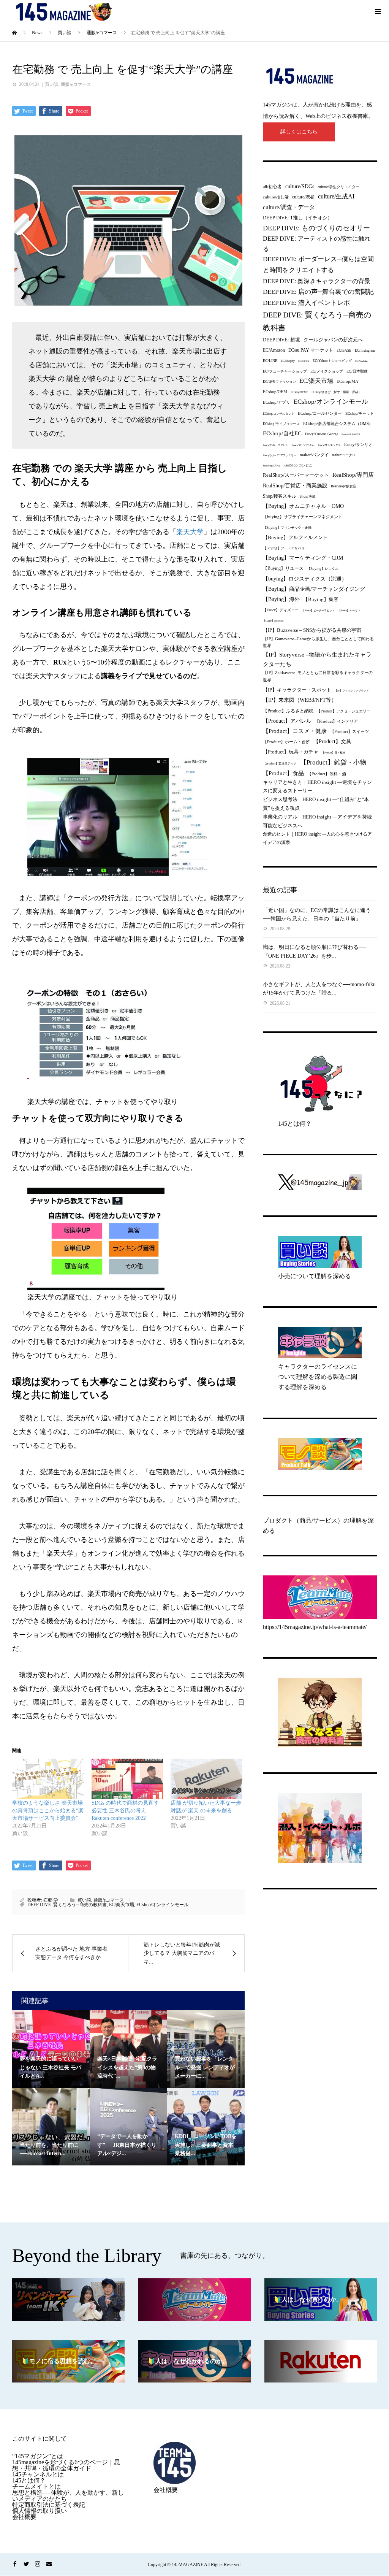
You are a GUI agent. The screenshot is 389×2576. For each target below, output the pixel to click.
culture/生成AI (336, 196)
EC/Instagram (365, 351)
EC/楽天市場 (122, 1905)
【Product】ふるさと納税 (288, 711)
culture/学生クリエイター (338, 187)
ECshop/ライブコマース (281, 424)
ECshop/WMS (299, 392)
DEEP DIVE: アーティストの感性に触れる (317, 243)
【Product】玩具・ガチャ (291, 752)
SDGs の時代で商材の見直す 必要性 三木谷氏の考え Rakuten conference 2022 (125, 1811)
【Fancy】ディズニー (281, 610)
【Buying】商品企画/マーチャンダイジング (314, 589)
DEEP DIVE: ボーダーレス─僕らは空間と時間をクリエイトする (318, 265)
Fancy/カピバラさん (303, 445)
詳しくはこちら (299, 132)
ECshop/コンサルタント (279, 414)
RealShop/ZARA (271, 466)
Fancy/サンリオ (358, 444)
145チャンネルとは (38, 2474)
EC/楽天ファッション (279, 382)
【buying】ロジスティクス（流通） (305, 579)
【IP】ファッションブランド (352, 691)
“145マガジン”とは (38, 2456)
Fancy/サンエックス (329, 445)
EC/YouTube (361, 361)
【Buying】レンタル (323, 569)
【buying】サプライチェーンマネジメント (303, 517)
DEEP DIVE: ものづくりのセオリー (316, 228)
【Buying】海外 (281, 599)
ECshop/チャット (360, 413)
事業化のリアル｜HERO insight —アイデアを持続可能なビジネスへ (317, 821)
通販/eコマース (76, 84)
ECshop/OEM (275, 392)
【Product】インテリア (336, 721)
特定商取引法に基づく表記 (49, 2505)
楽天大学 (190, 532)
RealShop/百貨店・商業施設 (295, 486)
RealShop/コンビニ (298, 465)
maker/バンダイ (314, 455)
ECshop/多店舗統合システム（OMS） (338, 424)
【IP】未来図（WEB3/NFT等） (300, 700)
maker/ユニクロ (344, 455)
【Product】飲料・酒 (327, 774)
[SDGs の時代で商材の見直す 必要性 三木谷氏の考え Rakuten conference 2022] (127, 1779)
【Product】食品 (283, 773)
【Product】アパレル (287, 721)
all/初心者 (272, 187)
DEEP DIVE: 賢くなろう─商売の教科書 (67, 1905)
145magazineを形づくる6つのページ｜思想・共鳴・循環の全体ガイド (66, 2465)
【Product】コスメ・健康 (295, 731)
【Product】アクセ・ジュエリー (344, 711)
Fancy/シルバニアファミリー (280, 455)
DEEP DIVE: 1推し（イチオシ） (298, 218)
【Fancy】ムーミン (349, 610)
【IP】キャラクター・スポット (297, 690)
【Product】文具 (332, 742)
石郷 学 (51, 1900)
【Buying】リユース (283, 569)
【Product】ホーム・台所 (286, 742)
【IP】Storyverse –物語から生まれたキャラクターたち (317, 659)
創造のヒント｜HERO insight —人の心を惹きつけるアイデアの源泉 (317, 838)
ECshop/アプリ (277, 402)
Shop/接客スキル (280, 496)
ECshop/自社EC (282, 433)
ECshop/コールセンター (320, 413)
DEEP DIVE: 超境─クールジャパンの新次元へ (313, 340)
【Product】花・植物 (334, 753)
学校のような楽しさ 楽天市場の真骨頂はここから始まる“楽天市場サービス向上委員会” (48, 1811)
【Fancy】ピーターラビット (318, 610)
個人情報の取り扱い (40, 2511)
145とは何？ (295, 1124)
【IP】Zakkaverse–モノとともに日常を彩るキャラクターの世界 (318, 676)
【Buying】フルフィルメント (295, 537)
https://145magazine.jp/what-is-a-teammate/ (315, 1627)
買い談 (52, 84)
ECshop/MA (347, 381)
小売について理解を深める (315, 1276)
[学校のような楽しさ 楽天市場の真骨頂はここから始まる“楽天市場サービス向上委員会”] (48, 1779)
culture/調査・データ (289, 207)
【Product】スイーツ (349, 731)
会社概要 (24, 2517)
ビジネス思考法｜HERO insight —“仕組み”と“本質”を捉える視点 (316, 804)
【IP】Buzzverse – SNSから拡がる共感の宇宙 (312, 630)
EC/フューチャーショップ (285, 371)
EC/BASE (344, 351)
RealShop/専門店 (353, 475)
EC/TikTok (304, 361)
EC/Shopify (288, 361)
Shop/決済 (308, 496)
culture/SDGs (300, 186)
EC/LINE (270, 361)
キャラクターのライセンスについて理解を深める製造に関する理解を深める (318, 1377)
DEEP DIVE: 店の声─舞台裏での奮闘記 (318, 292)
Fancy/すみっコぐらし (276, 445)
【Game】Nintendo (273, 621)
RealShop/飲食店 (344, 486)
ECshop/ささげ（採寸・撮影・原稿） (336, 392)
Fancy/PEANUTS (351, 434)
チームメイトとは (36, 2486)
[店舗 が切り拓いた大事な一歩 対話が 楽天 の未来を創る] (206, 1779)
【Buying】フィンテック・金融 (287, 528)
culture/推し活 (276, 197)
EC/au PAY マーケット (311, 350)
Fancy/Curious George (322, 434)
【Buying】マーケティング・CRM (303, 558)
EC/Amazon (274, 350)
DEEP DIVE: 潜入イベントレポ (306, 303)
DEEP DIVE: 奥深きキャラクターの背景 (317, 281)
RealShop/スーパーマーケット (296, 475)
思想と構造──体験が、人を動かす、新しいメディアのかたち (68, 2496)
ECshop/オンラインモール (162, 1905)
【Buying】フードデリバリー (285, 548)
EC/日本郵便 (357, 371)
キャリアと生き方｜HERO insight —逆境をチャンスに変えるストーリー (317, 786)
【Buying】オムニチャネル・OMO (303, 506)
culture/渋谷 (303, 197)
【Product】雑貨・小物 (333, 762)
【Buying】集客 (321, 599)
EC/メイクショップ (327, 371)
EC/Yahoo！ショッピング (332, 361)
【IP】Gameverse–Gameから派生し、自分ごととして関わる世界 (318, 642)
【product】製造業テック (280, 764)
